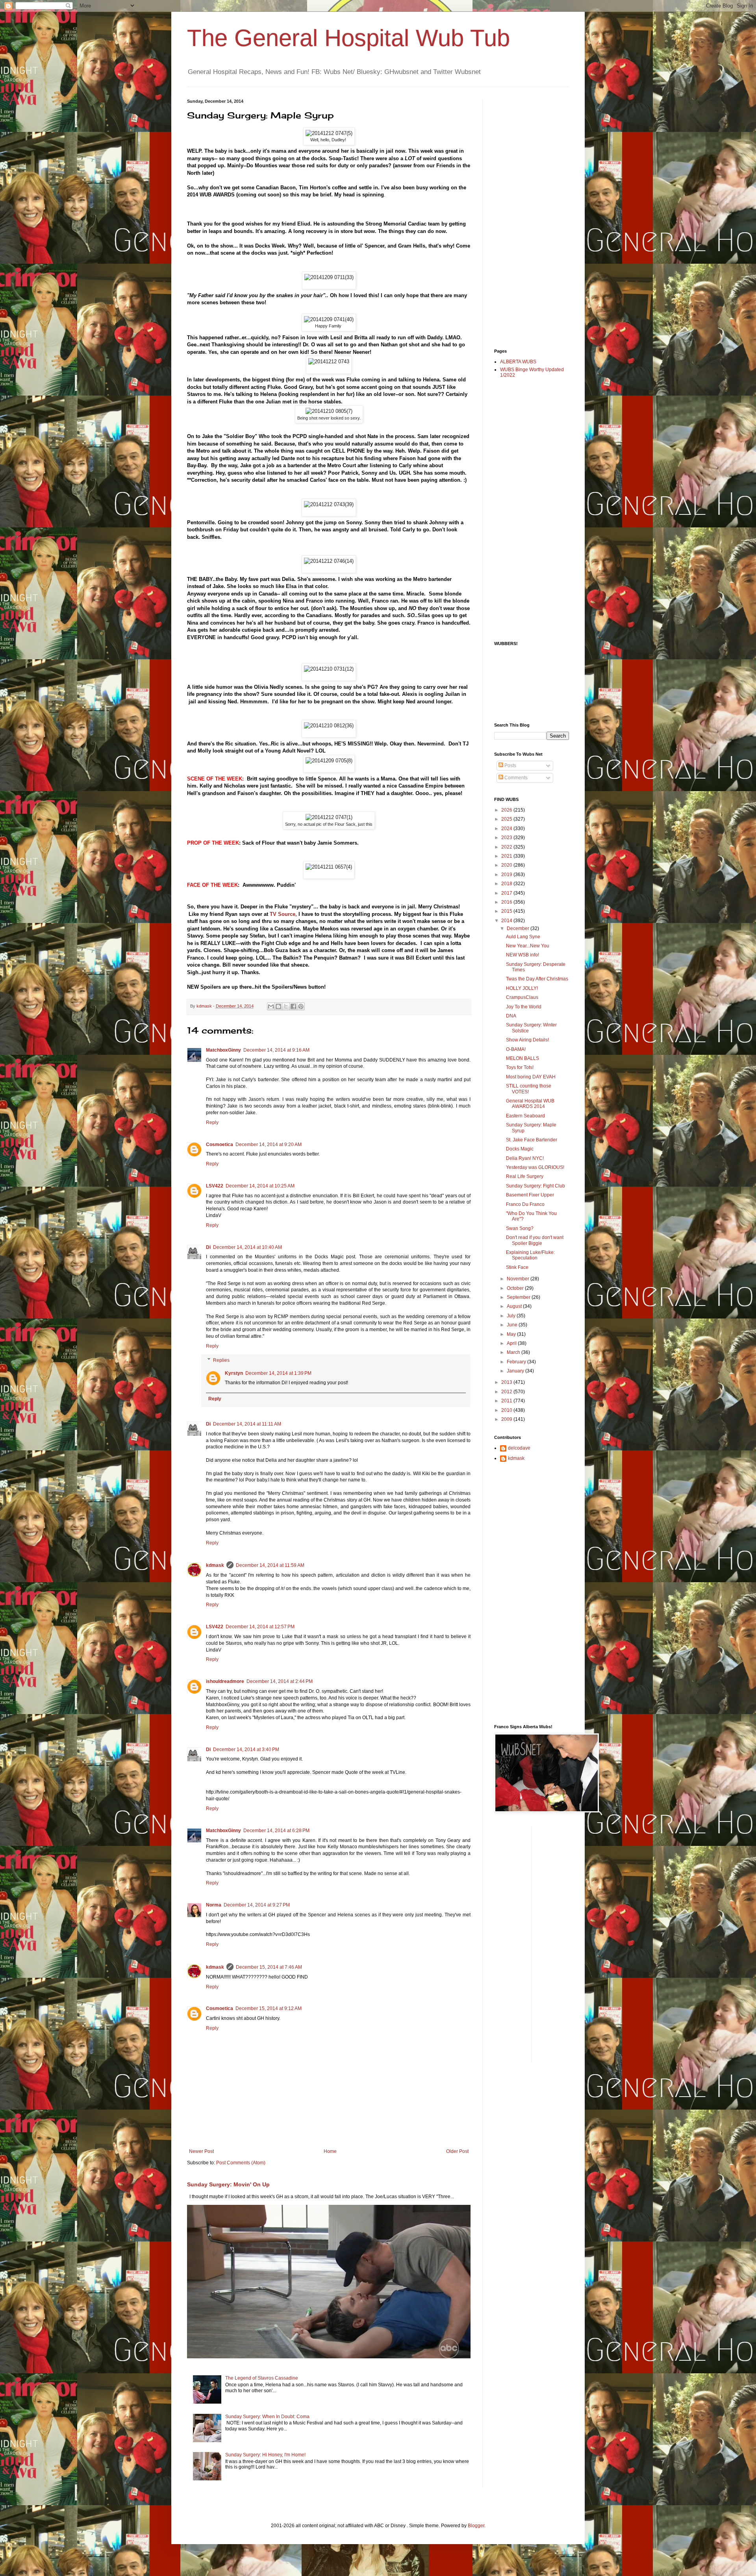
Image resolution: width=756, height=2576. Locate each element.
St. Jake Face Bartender (532, 1140)
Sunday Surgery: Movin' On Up (228, 2184)
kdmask (215, 1565)
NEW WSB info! (523, 955)
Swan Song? (520, 1228)
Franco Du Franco (525, 1204)
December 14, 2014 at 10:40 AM (247, 1247)
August (515, 1306)
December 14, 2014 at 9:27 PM (257, 1905)
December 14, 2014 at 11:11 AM (247, 1424)
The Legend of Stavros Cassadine (262, 2378)
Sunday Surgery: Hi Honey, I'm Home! (265, 2455)
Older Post (457, 2151)
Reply (212, 1122)
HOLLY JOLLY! (522, 988)
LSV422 (215, 1186)
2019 (507, 875)
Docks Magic (520, 1149)
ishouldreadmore (225, 1681)
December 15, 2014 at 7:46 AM (269, 1967)
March (514, 1352)
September (519, 1297)
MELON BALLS (523, 1058)
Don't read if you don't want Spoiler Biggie (535, 1240)
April (512, 1343)
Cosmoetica (220, 1145)
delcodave (519, 1448)
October (516, 1288)
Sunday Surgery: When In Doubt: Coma (267, 2417)
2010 (507, 1410)
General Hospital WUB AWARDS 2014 (530, 1104)
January (516, 1371)
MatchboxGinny (223, 1050)
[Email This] (271, 1006)
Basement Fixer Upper (530, 1195)
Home (330, 2151)
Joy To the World (524, 1007)
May (512, 1334)
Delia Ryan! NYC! (525, 1158)
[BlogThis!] (278, 1006)
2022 (507, 847)
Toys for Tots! (520, 1067)
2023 (507, 838)
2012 (507, 1392)
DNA (511, 1016)
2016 (507, 902)
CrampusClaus (522, 997)
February (517, 1362)
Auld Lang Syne (523, 937)
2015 (507, 911)
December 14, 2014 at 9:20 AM (269, 1145)
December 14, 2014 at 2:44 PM (280, 1681)
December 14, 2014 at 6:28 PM (276, 1831)
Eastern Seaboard (525, 1116)
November (519, 1279)
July (512, 1316)
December (519, 928)
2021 (507, 856)
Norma (214, 1905)
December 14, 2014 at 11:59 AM (270, 1565)
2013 (507, 1382)
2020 (507, 865)
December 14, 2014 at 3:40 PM (246, 1749)
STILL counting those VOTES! (529, 1089)
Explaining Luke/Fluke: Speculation (530, 1255)
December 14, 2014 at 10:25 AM (260, 1186)
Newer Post (201, 2151)
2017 (507, 893)
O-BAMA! (516, 1049)
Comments (515, 778)
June (513, 1325)
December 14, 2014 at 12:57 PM (260, 1627)
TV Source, (283, 914)
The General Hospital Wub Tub (348, 38)
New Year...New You (528, 946)
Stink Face (517, 1267)
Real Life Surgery (525, 1176)
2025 (507, 819)
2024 (507, 828)
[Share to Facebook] (293, 1006)
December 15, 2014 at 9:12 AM (269, 2008)
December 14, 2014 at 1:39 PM (278, 1373)
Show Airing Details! (527, 1040)
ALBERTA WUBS (518, 362)
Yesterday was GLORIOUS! (535, 1167)
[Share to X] (286, 1006)
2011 (507, 1401)
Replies (221, 1360)
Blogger (476, 2526)
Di (208, 1247)
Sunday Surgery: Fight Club (535, 1186)
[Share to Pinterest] (301, 1006)
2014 (507, 921)
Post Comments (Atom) (241, 2163)
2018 (507, 884)
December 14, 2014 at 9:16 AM (276, 1050)
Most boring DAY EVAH (531, 1077)
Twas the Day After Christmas (537, 979)
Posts (510, 766)
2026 (507, 810)
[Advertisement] (526, 217)
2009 (507, 1419)
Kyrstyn (234, 1373)
